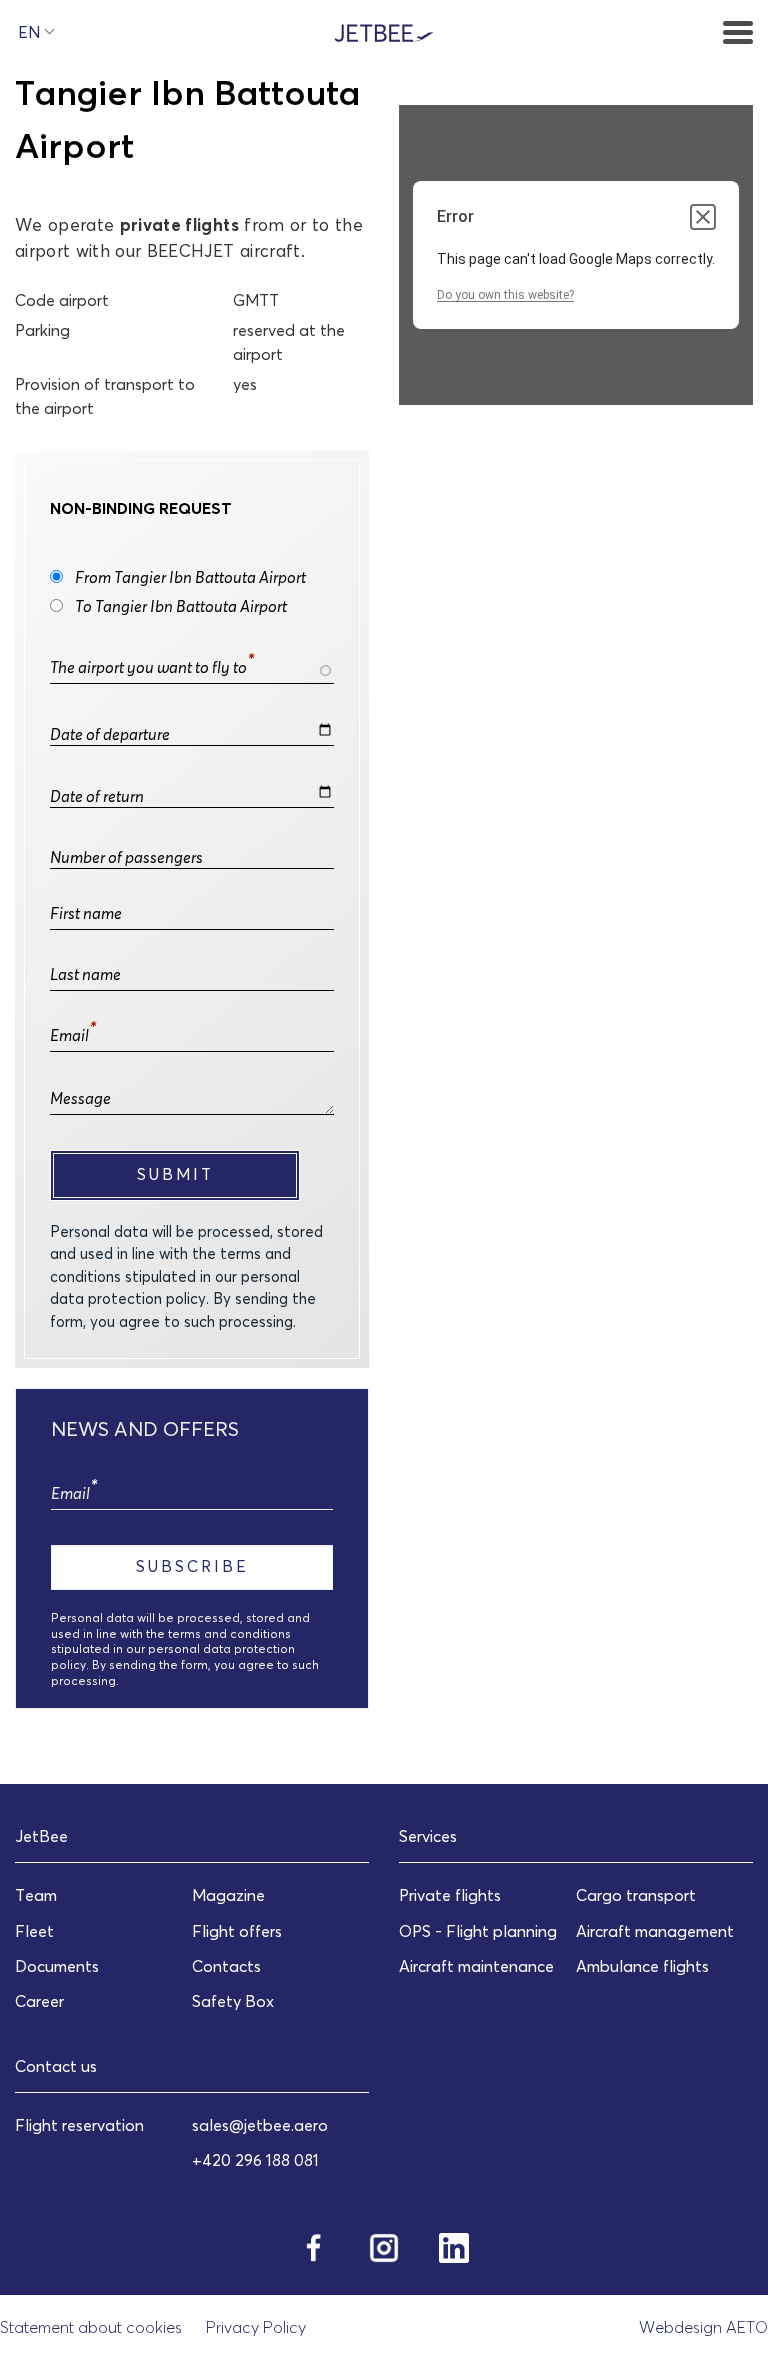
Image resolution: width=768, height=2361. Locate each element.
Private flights (450, 1895)
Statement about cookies (91, 2327)
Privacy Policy (256, 2327)
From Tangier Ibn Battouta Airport (190, 577)
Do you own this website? (505, 295)
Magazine (228, 1895)
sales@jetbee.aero (260, 2125)
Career (39, 2001)
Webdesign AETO (703, 2327)
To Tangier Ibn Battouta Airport (181, 606)
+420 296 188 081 (255, 2160)
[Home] (384, 31)
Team (36, 1895)
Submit (175, 1174)
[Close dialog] (703, 217)
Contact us (56, 2066)
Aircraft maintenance (476, 1966)
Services (428, 1836)
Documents (57, 1966)
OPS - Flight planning (478, 1931)
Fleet (34, 1931)
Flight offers (237, 1931)
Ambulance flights (642, 1966)
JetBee (41, 1836)
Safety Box (233, 2001)
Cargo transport (636, 1895)
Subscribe (192, 1566)
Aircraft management (655, 1931)
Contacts (226, 1966)
